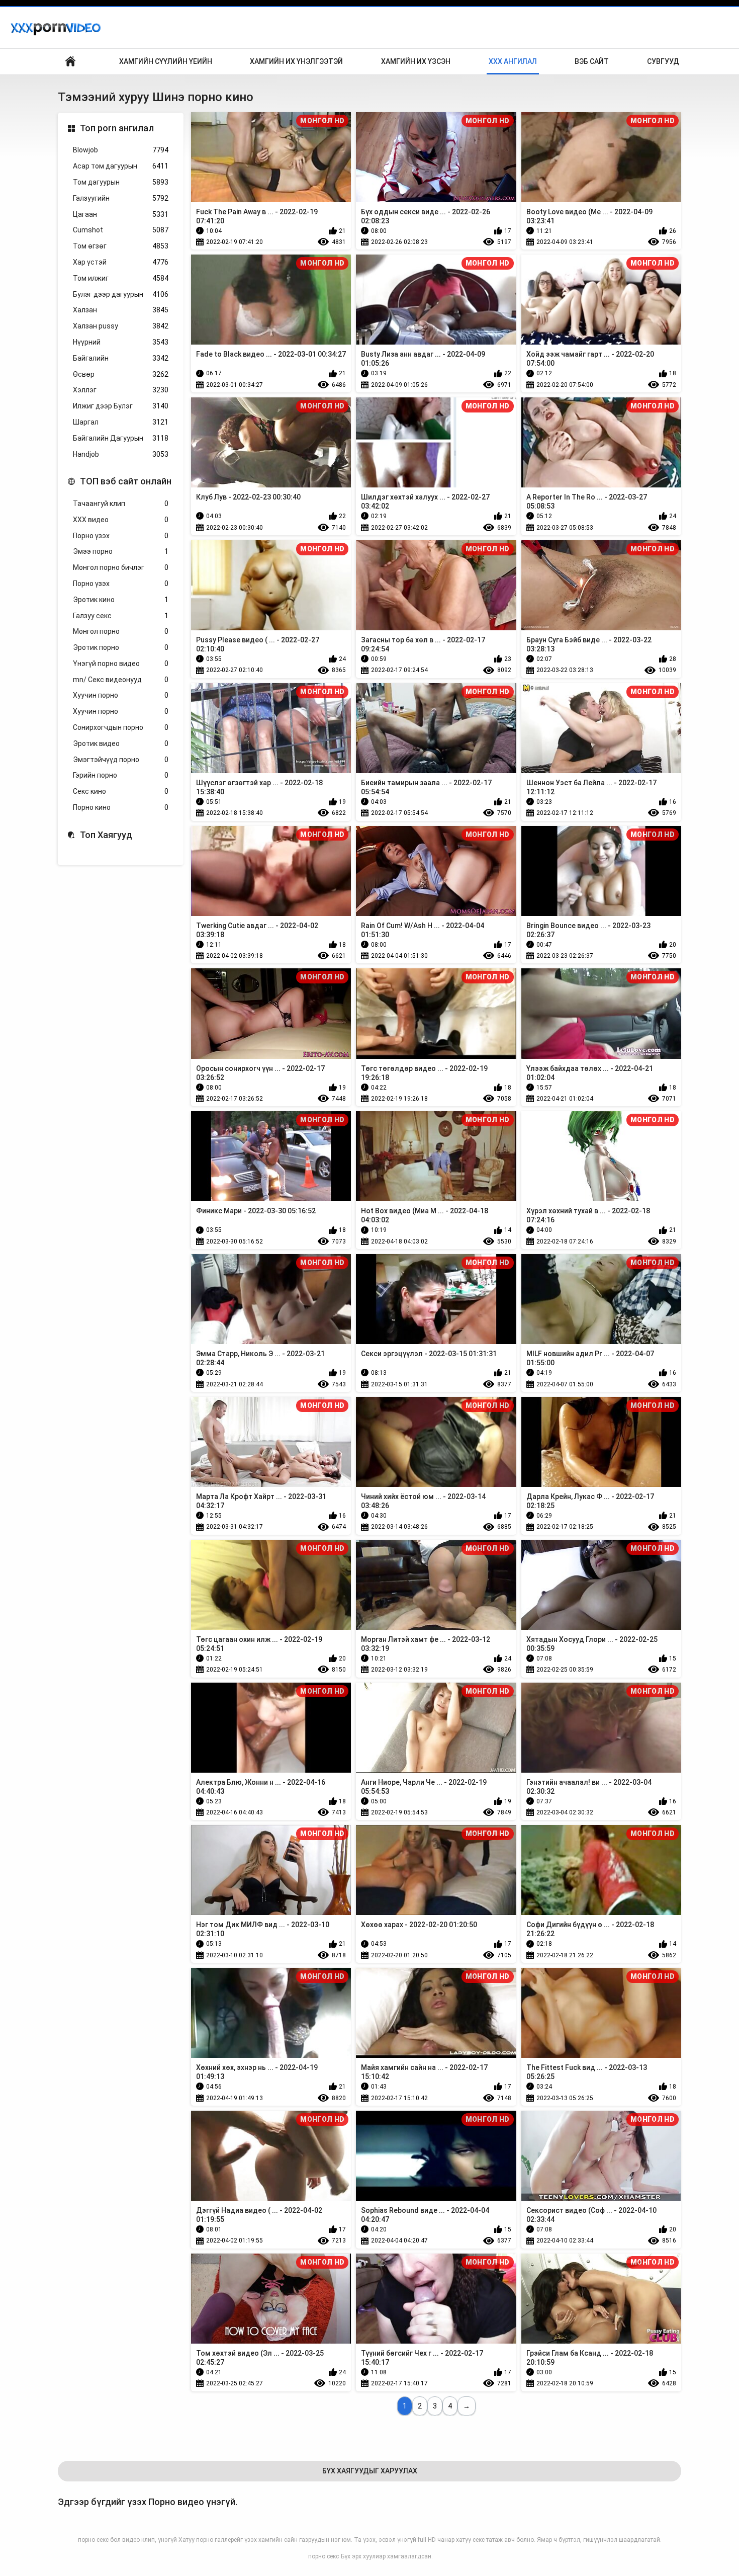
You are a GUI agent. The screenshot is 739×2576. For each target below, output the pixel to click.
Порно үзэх (121, 536)
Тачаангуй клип (121, 504)
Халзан (121, 310)
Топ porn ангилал (117, 128)
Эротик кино (121, 600)
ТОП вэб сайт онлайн (126, 481)
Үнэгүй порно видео (121, 663)
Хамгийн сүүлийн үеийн (166, 61)
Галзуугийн (121, 198)
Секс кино (121, 791)
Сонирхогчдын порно (121, 727)
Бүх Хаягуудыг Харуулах (370, 2471)
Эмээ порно (121, 551)
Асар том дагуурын (121, 166)
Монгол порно (121, 631)
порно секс (324, 2556)
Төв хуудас (70, 62)
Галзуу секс (121, 616)
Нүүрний (121, 342)
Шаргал (121, 422)
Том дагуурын (121, 182)
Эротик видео (121, 743)
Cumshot (121, 230)
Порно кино (121, 807)
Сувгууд (663, 61)
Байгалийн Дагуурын (121, 438)
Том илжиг (121, 278)
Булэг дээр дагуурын (121, 294)
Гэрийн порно (121, 775)
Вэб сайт (592, 61)
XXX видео (121, 520)
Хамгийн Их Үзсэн (416, 61)
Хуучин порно (121, 695)
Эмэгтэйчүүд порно (121, 760)
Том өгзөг (121, 246)
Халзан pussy (121, 326)
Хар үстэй (121, 262)
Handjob (121, 454)
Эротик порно (121, 647)
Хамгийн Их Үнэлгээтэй (296, 61)
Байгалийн (121, 358)
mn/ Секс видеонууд (121, 680)
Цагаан (121, 214)
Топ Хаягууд (106, 835)
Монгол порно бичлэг (121, 567)
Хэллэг (121, 390)
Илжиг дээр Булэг (121, 406)
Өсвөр (121, 374)
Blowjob (121, 150)
